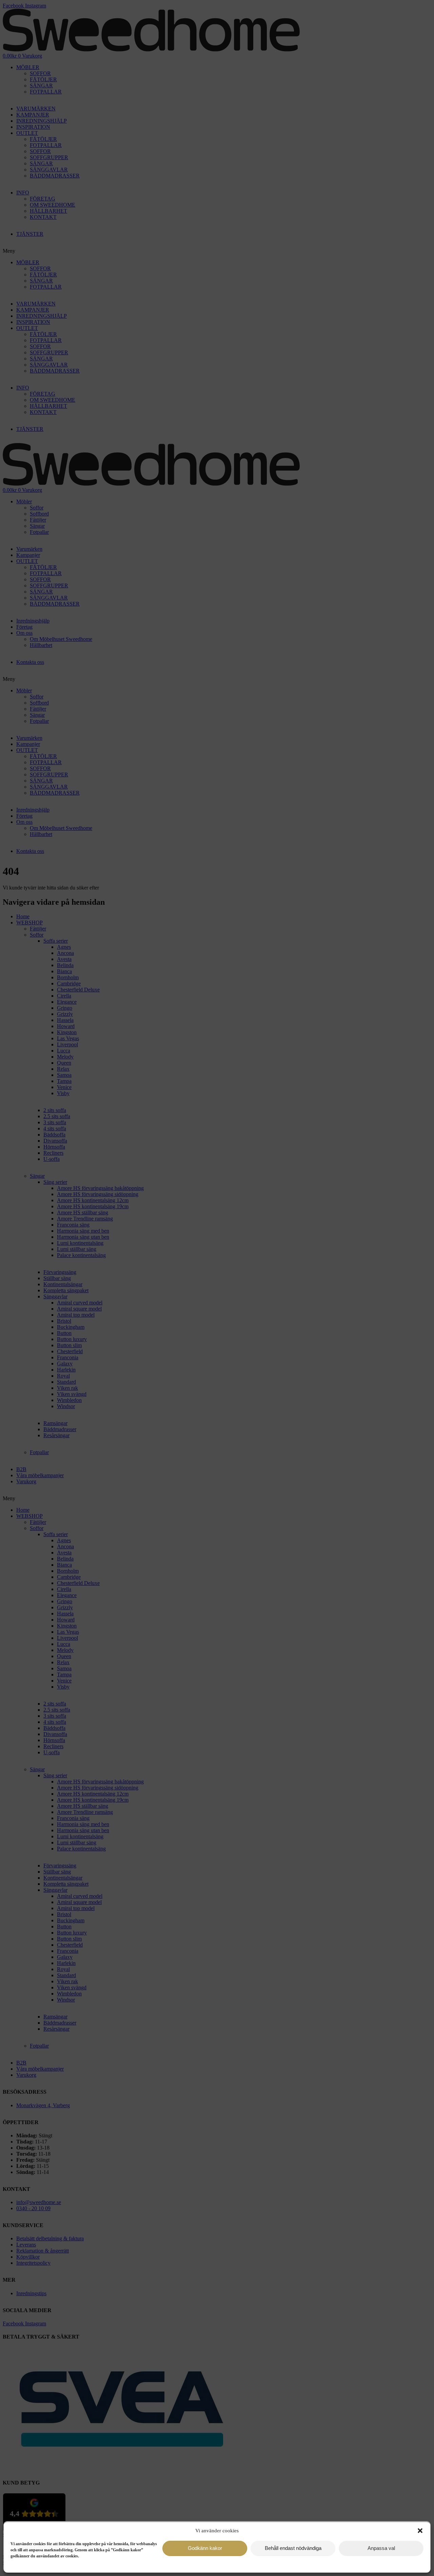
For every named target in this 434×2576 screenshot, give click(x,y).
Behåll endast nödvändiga (293, 2548)
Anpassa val (381, 2548)
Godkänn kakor (205, 2548)
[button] (420, 2531)
